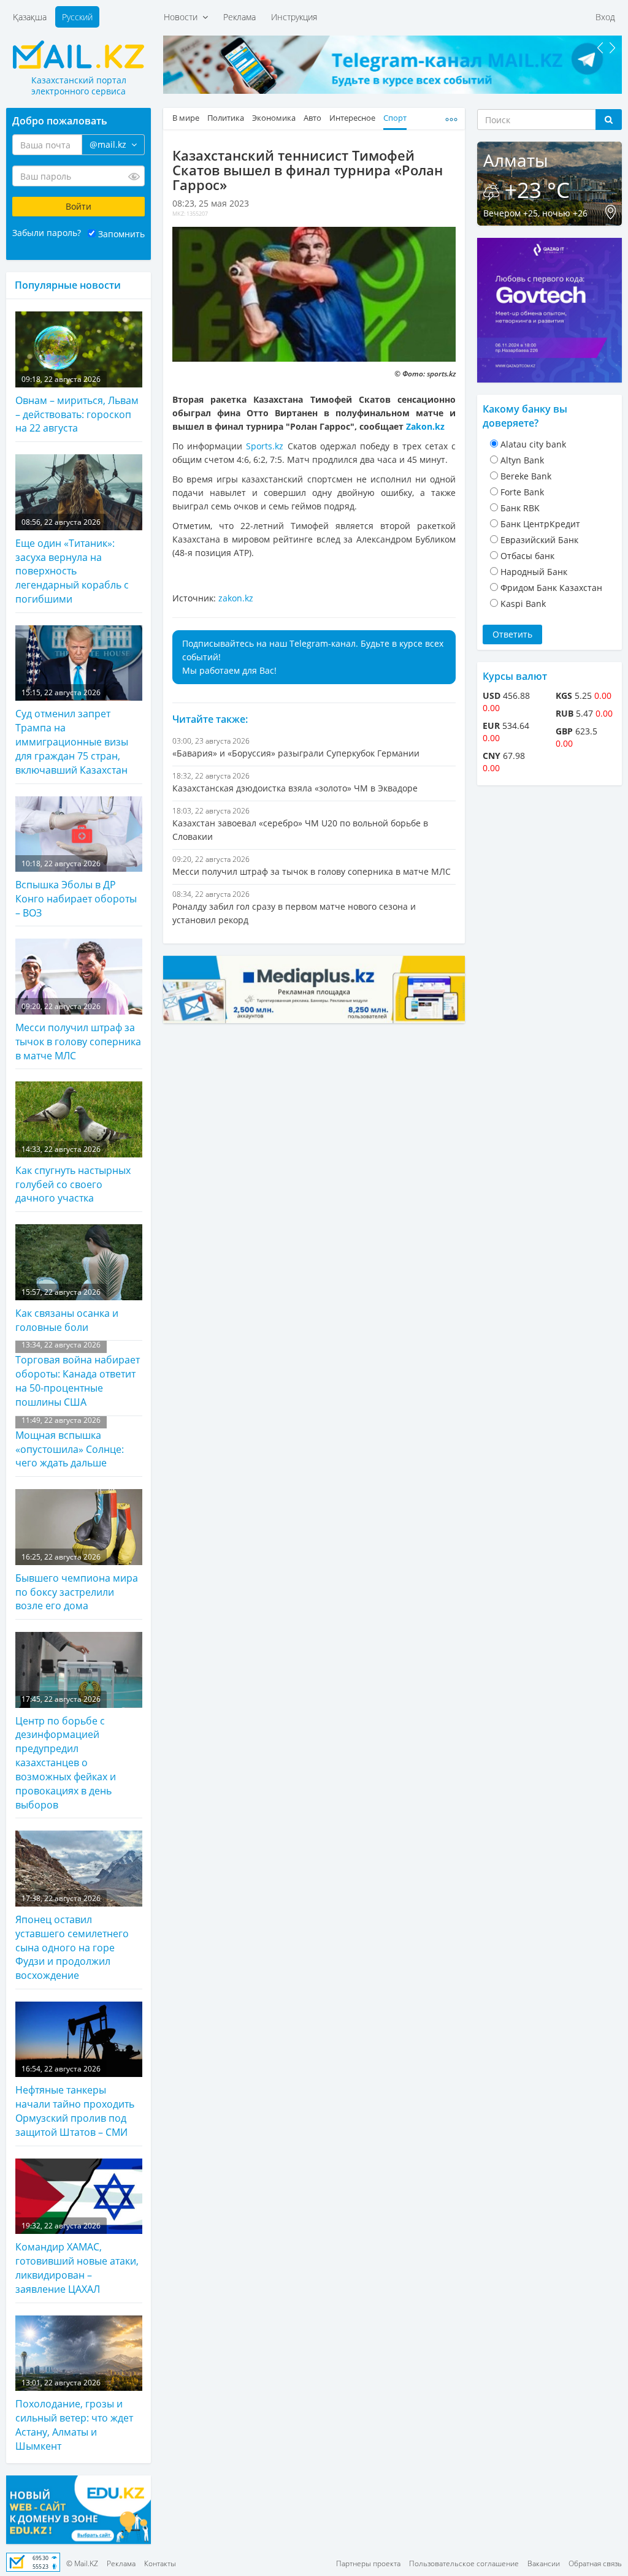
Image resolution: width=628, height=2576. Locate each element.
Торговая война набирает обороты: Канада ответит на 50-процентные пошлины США (78, 1374)
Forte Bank (522, 492)
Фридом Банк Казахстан (551, 588)
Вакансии (544, 2563)
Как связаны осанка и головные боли (67, 1310)
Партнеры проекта (368, 2563)
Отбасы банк (527, 556)
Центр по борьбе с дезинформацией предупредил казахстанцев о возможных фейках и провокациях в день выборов (66, 1752)
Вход (605, 17)
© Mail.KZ (82, 2563)
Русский (77, 17)
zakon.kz (236, 598)
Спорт (395, 118)
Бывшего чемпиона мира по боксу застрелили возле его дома (77, 1582)
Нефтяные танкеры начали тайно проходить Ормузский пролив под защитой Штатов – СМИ (75, 2101)
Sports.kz (265, 446)
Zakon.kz (425, 426)
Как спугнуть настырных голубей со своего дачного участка (73, 1175)
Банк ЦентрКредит (540, 524)
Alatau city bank (533, 444)
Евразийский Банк (539, 540)
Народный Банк (534, 572)
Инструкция (294, 17)
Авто (312, 118)
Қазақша (30, 17)
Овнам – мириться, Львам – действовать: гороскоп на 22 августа (77, 405)
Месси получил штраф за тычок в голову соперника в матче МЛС (78, 1032)
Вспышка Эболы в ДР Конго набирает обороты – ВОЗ (76, 889)
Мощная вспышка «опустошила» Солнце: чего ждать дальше (70, 1443)
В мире (186, 118)
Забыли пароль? (47, 233)
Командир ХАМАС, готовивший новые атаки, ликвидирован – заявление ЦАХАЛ (77, 2258)
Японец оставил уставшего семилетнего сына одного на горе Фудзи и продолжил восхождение (72, 1938)
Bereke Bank (526, 476)
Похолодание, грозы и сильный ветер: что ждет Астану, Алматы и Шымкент (74, 2415)
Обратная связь (595, 2563)
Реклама (239, 17)
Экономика (274, 118)
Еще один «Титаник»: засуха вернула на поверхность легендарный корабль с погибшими (72, 562)
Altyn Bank (522, 460)
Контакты (160, 2563)
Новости (183, 17)
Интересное (352, 118)
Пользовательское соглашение (464, 2563)
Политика (226, 118)
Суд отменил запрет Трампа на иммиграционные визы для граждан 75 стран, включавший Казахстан (72, 732)
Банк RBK (520, 508)
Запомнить (121, 234)
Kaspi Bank (523, 604)
